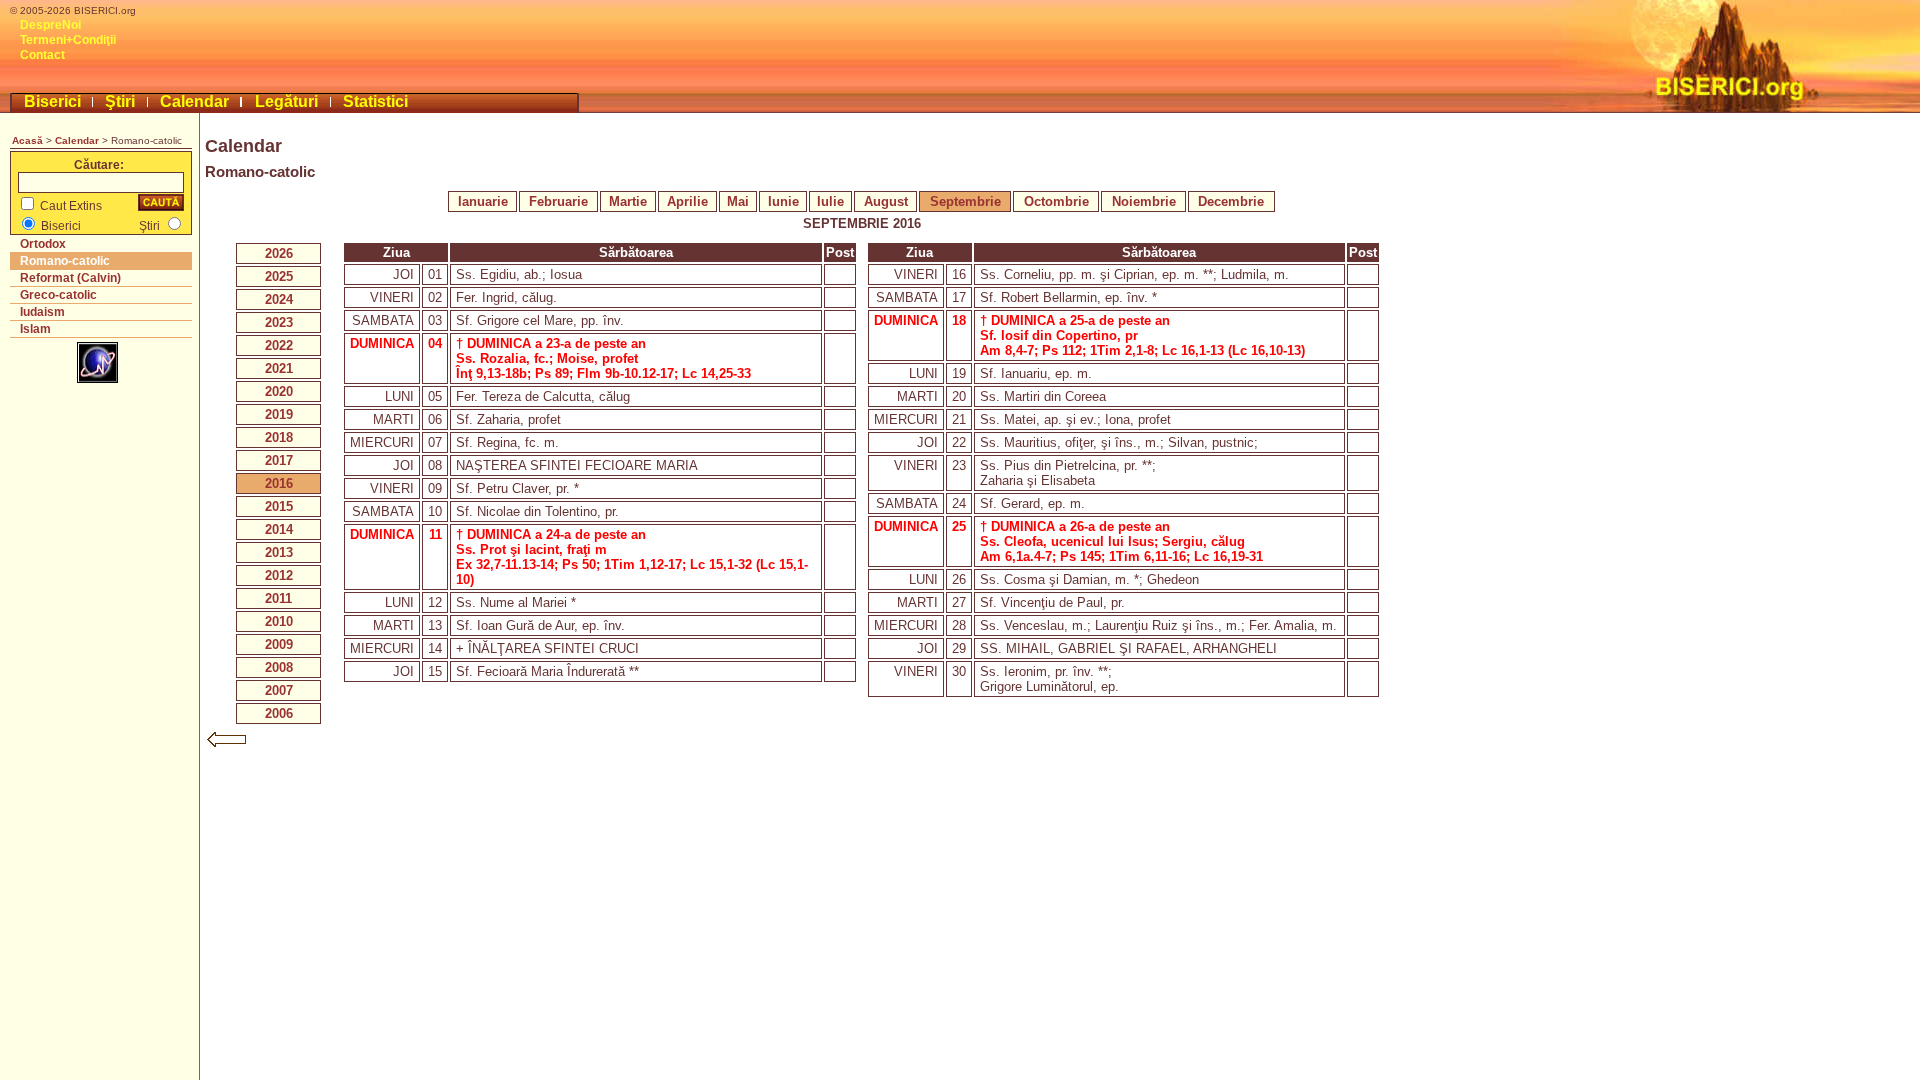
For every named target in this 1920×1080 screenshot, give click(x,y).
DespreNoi (50, 25)
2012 (279, 575)
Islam (35, 329)
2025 (279, 276)
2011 (278, 598)
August (886, 201)
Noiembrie (1144, 201)
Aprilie (687, 201)
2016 (279, 483)
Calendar (194, 101)
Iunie (783, 201)
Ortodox (43, 244)
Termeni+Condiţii (68, 40)
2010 (279, 621)
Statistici (375, 101)
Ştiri (120, 101)
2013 (279, 552)
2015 (279, 506)
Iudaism (42, 312)
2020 (279, 391)
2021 (279, 368)
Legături (286, 101)
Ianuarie (483, 201)
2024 (279, 299)
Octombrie (1056, 201)
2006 (279, 713)
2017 (279, 460)
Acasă (27, 140)
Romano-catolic (65, 261)
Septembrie (965, 201)
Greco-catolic (58, 295)
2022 (279, 345)
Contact (42, 55)
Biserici (52, 101)
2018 (279, 437)
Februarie (558, 201)
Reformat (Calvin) (70, 278)
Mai (738, 201)
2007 (279, 690)
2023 (279, 322)
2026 (279, 253)
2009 (279, 644)
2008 (279, 667)
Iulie (830, 201)
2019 (279, 414)
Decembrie (1231, 201)
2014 (279, 529)
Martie (628, 201)
